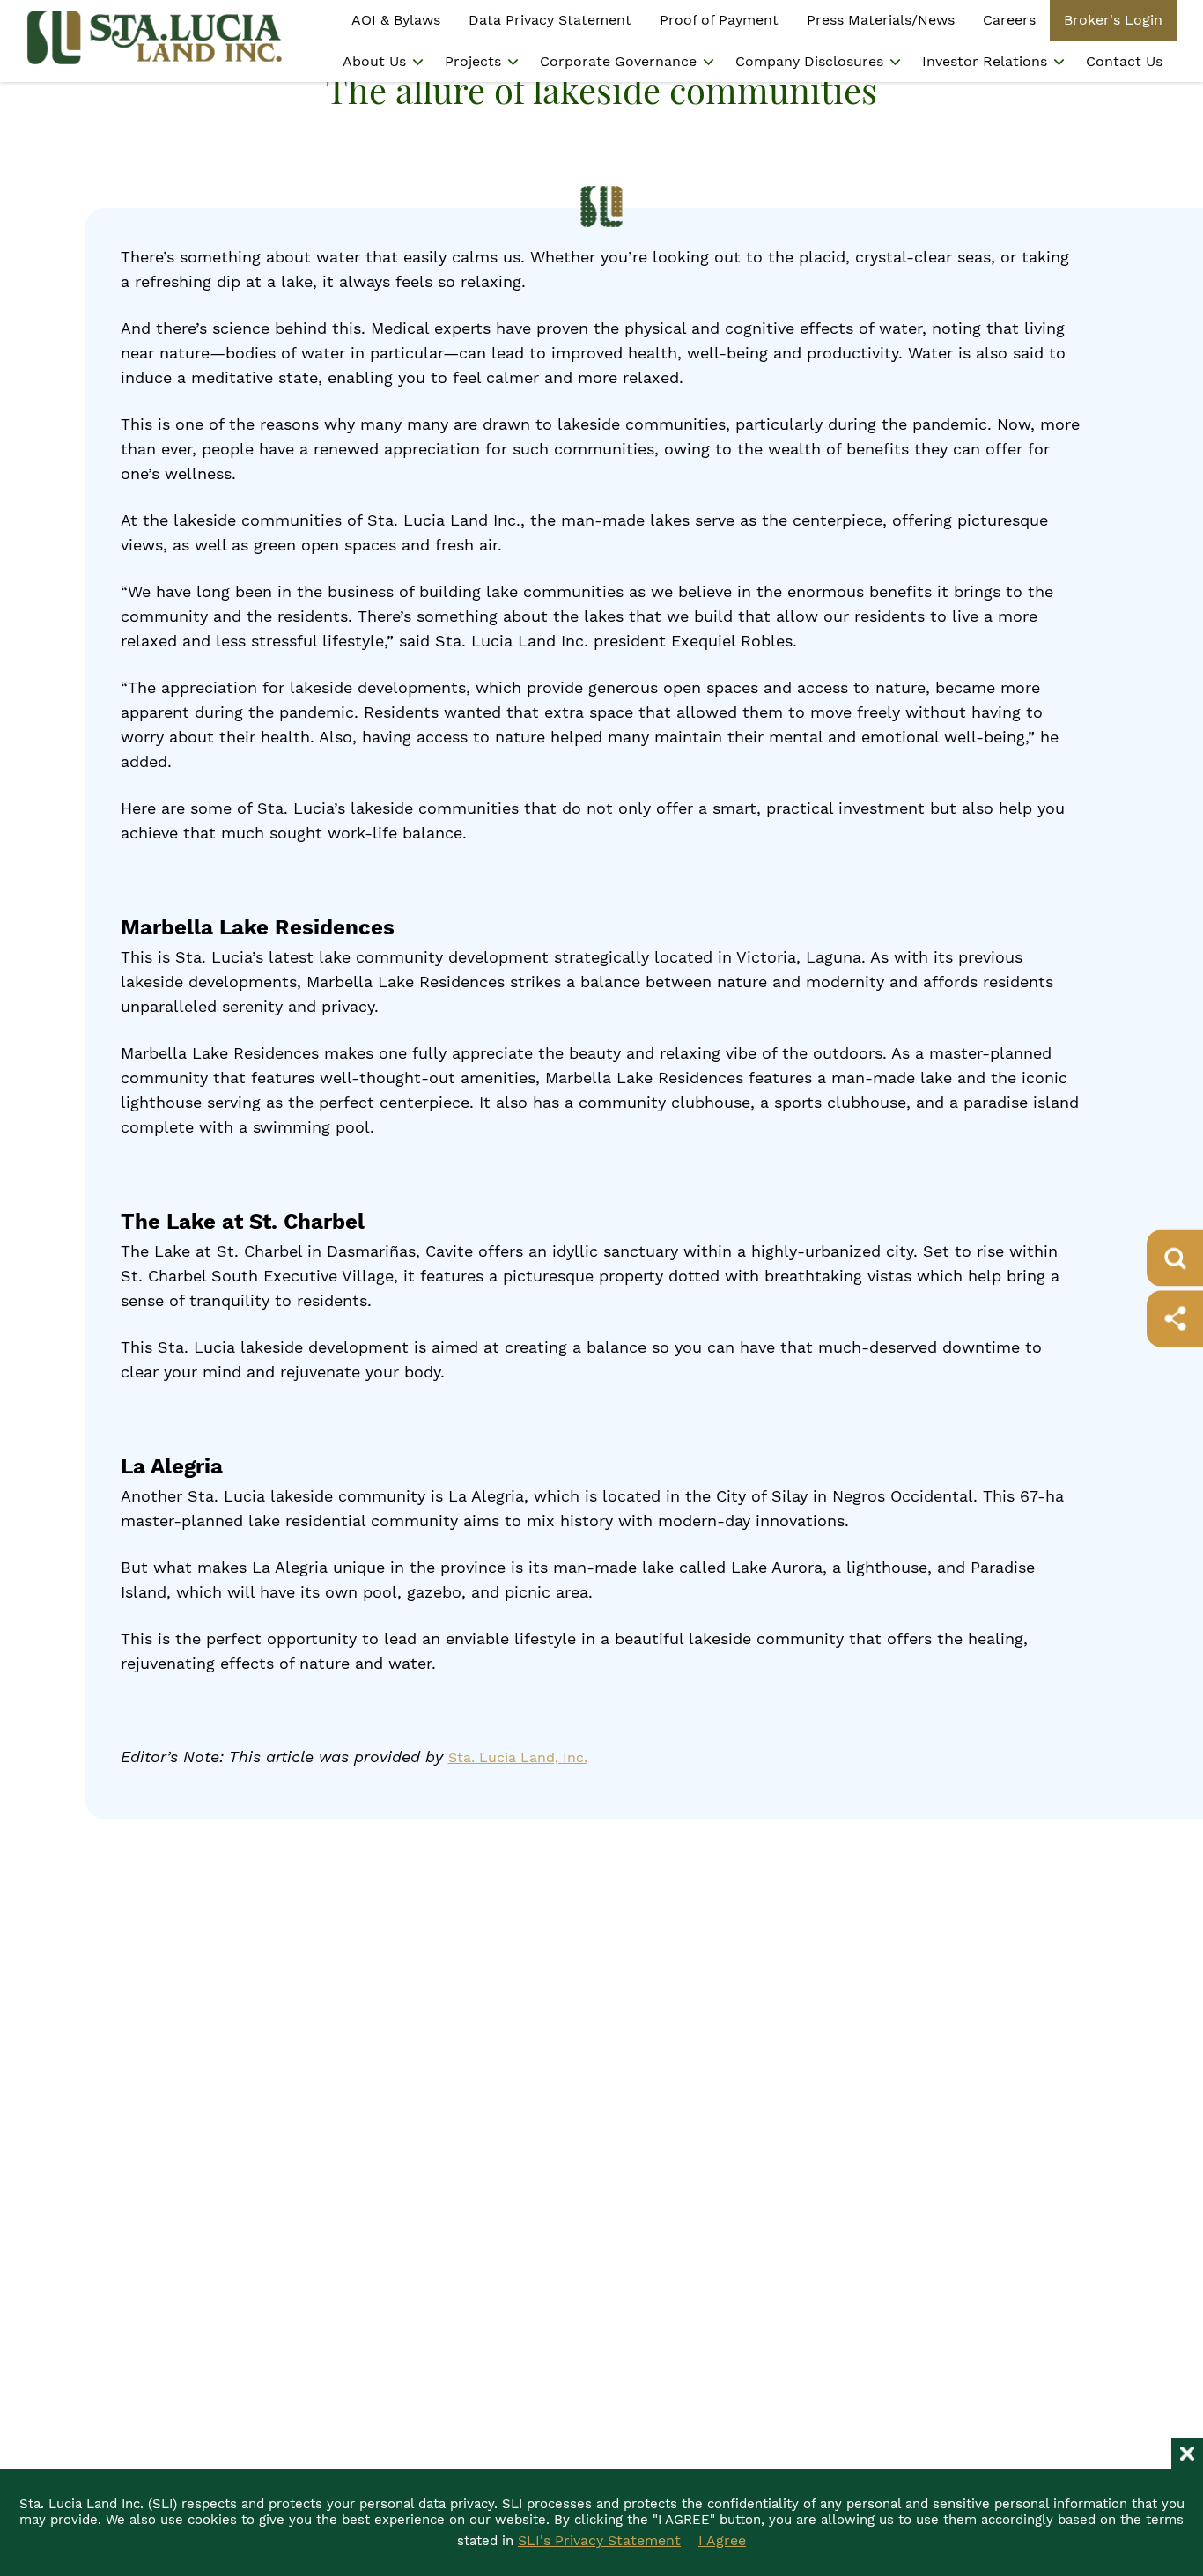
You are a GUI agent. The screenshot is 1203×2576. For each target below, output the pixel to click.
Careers (1009, 20)
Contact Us (1124, 61)
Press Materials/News (881, 20)
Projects (473, 61)
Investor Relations (985, 61)
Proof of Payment (719, 20)
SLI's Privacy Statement (599, 2540)
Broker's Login (1113, 20)
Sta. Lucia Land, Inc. (518, 1757)
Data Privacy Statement (550, 20)
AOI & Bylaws (396, 20)
